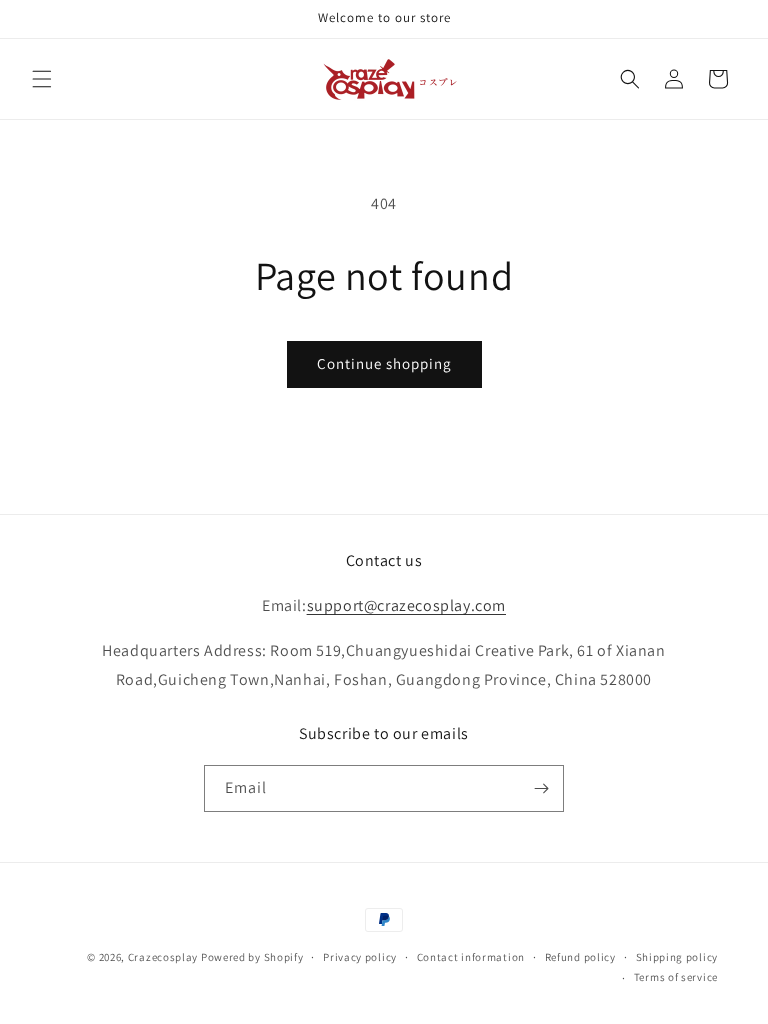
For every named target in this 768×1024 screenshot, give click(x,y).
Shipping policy (677, 957)
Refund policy (580, 957)
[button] (42, 79)
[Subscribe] (541, 788)
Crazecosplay (163, 957)
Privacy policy (360, 957)
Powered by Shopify (252, 957)
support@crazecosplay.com (406, 605)
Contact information (471, 957)
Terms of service (676, 977)
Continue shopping (384, 363)
